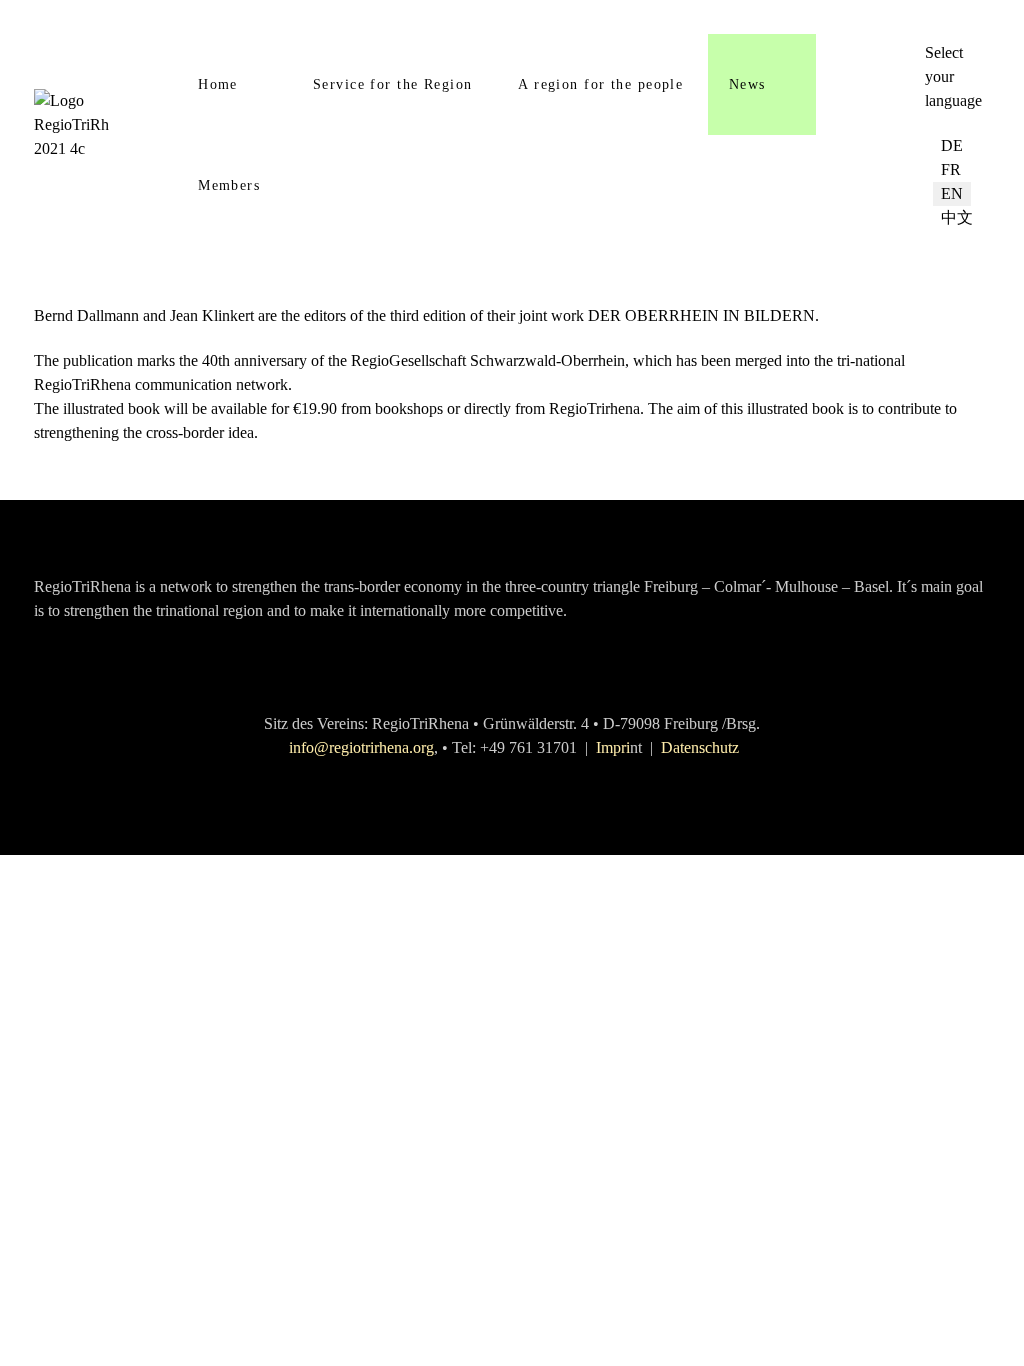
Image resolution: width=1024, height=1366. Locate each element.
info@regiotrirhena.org (361, 747)
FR (951, 169)
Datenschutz (700, 747)
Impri (613, 747)
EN (952, 193)
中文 (957, 217)
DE (952, 145)
